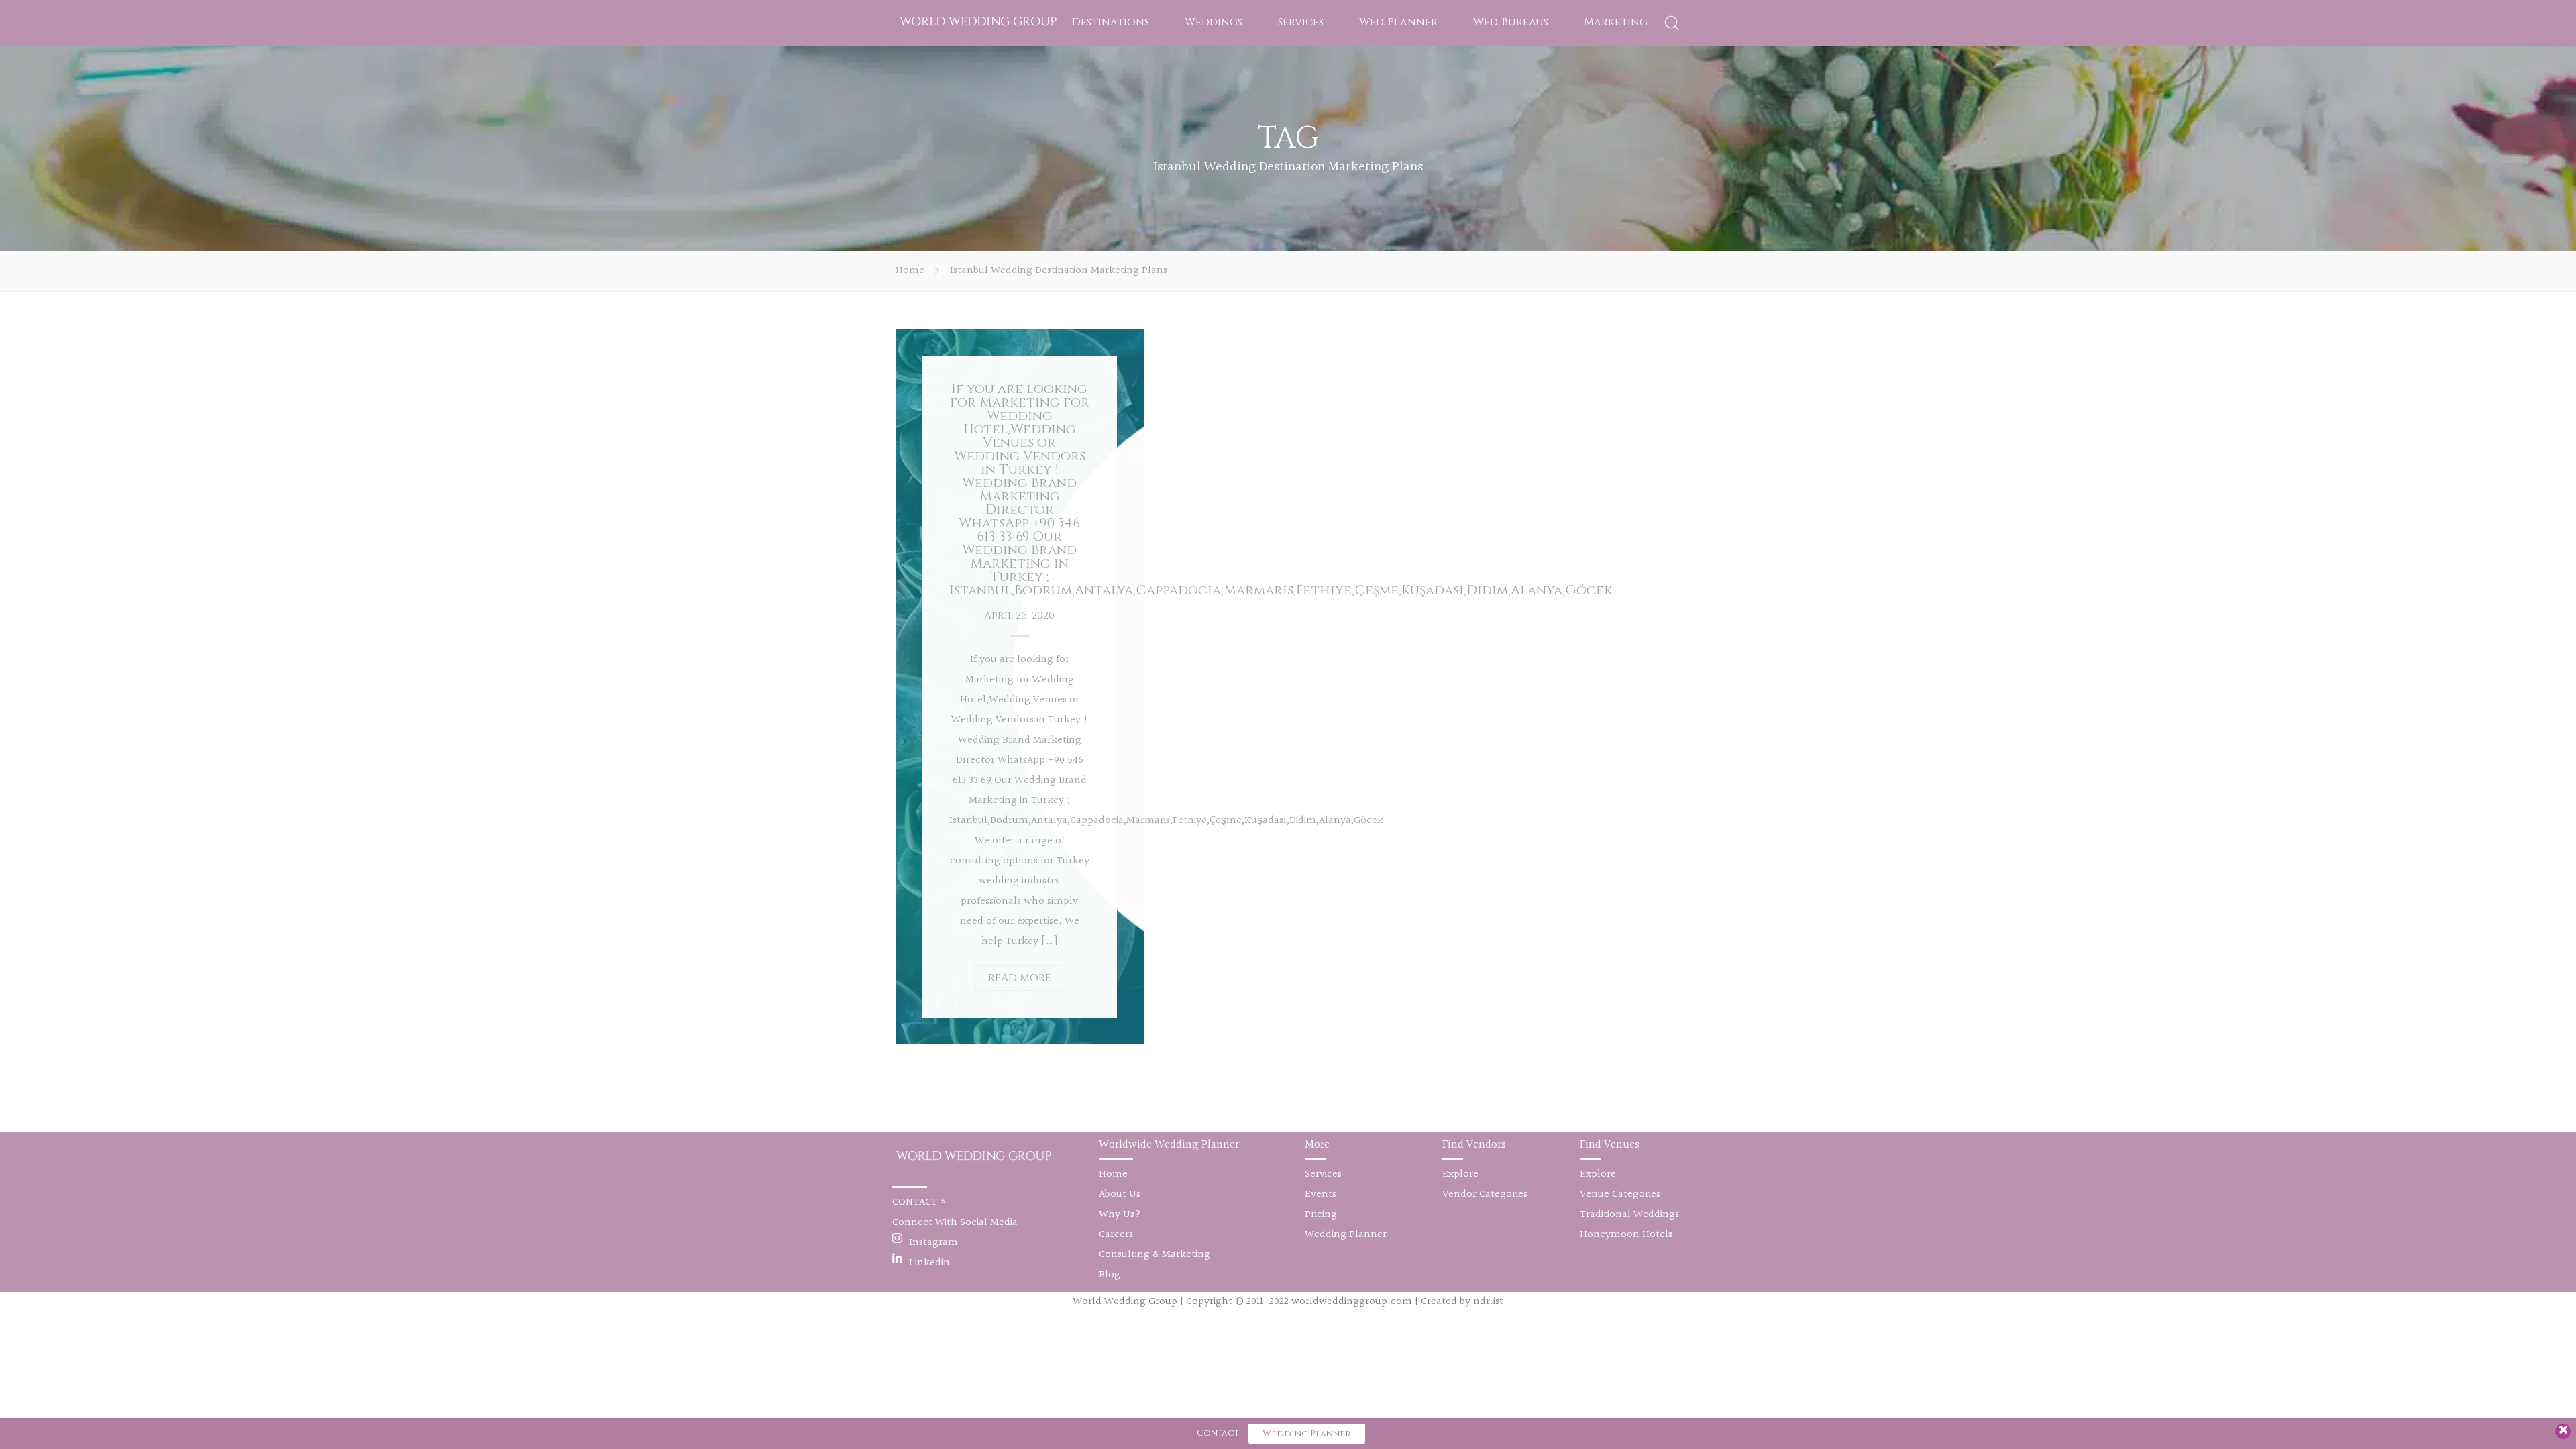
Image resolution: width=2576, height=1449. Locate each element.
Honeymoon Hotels (1626, 1235)
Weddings (1214, 22)
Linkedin (929, 1263)
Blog (1110, 1275)
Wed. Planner (1398, 22)
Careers (1116, 1235)
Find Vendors (1474, 1145)
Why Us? (1120, 1215)
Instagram (933, 1243)
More (1317, 1145)
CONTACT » (919, 1202)
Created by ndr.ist (1462, 1302)
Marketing (1616, 22)
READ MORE (1020, 978)
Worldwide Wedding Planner (1169, 1145)
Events (1321, 1194)
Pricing (1321, 1215)
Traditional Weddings (1629, 1215)
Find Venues (1610, 1145)
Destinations (1111, 22)
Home (910, 271)
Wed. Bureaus (1511, 22)
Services (1301, 22)
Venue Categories (1620, 1194)
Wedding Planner (1346, 1235)
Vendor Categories (1485, 1194)
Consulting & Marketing (1155, 1255)
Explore (1460, 1174)
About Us (1120, 1194)
